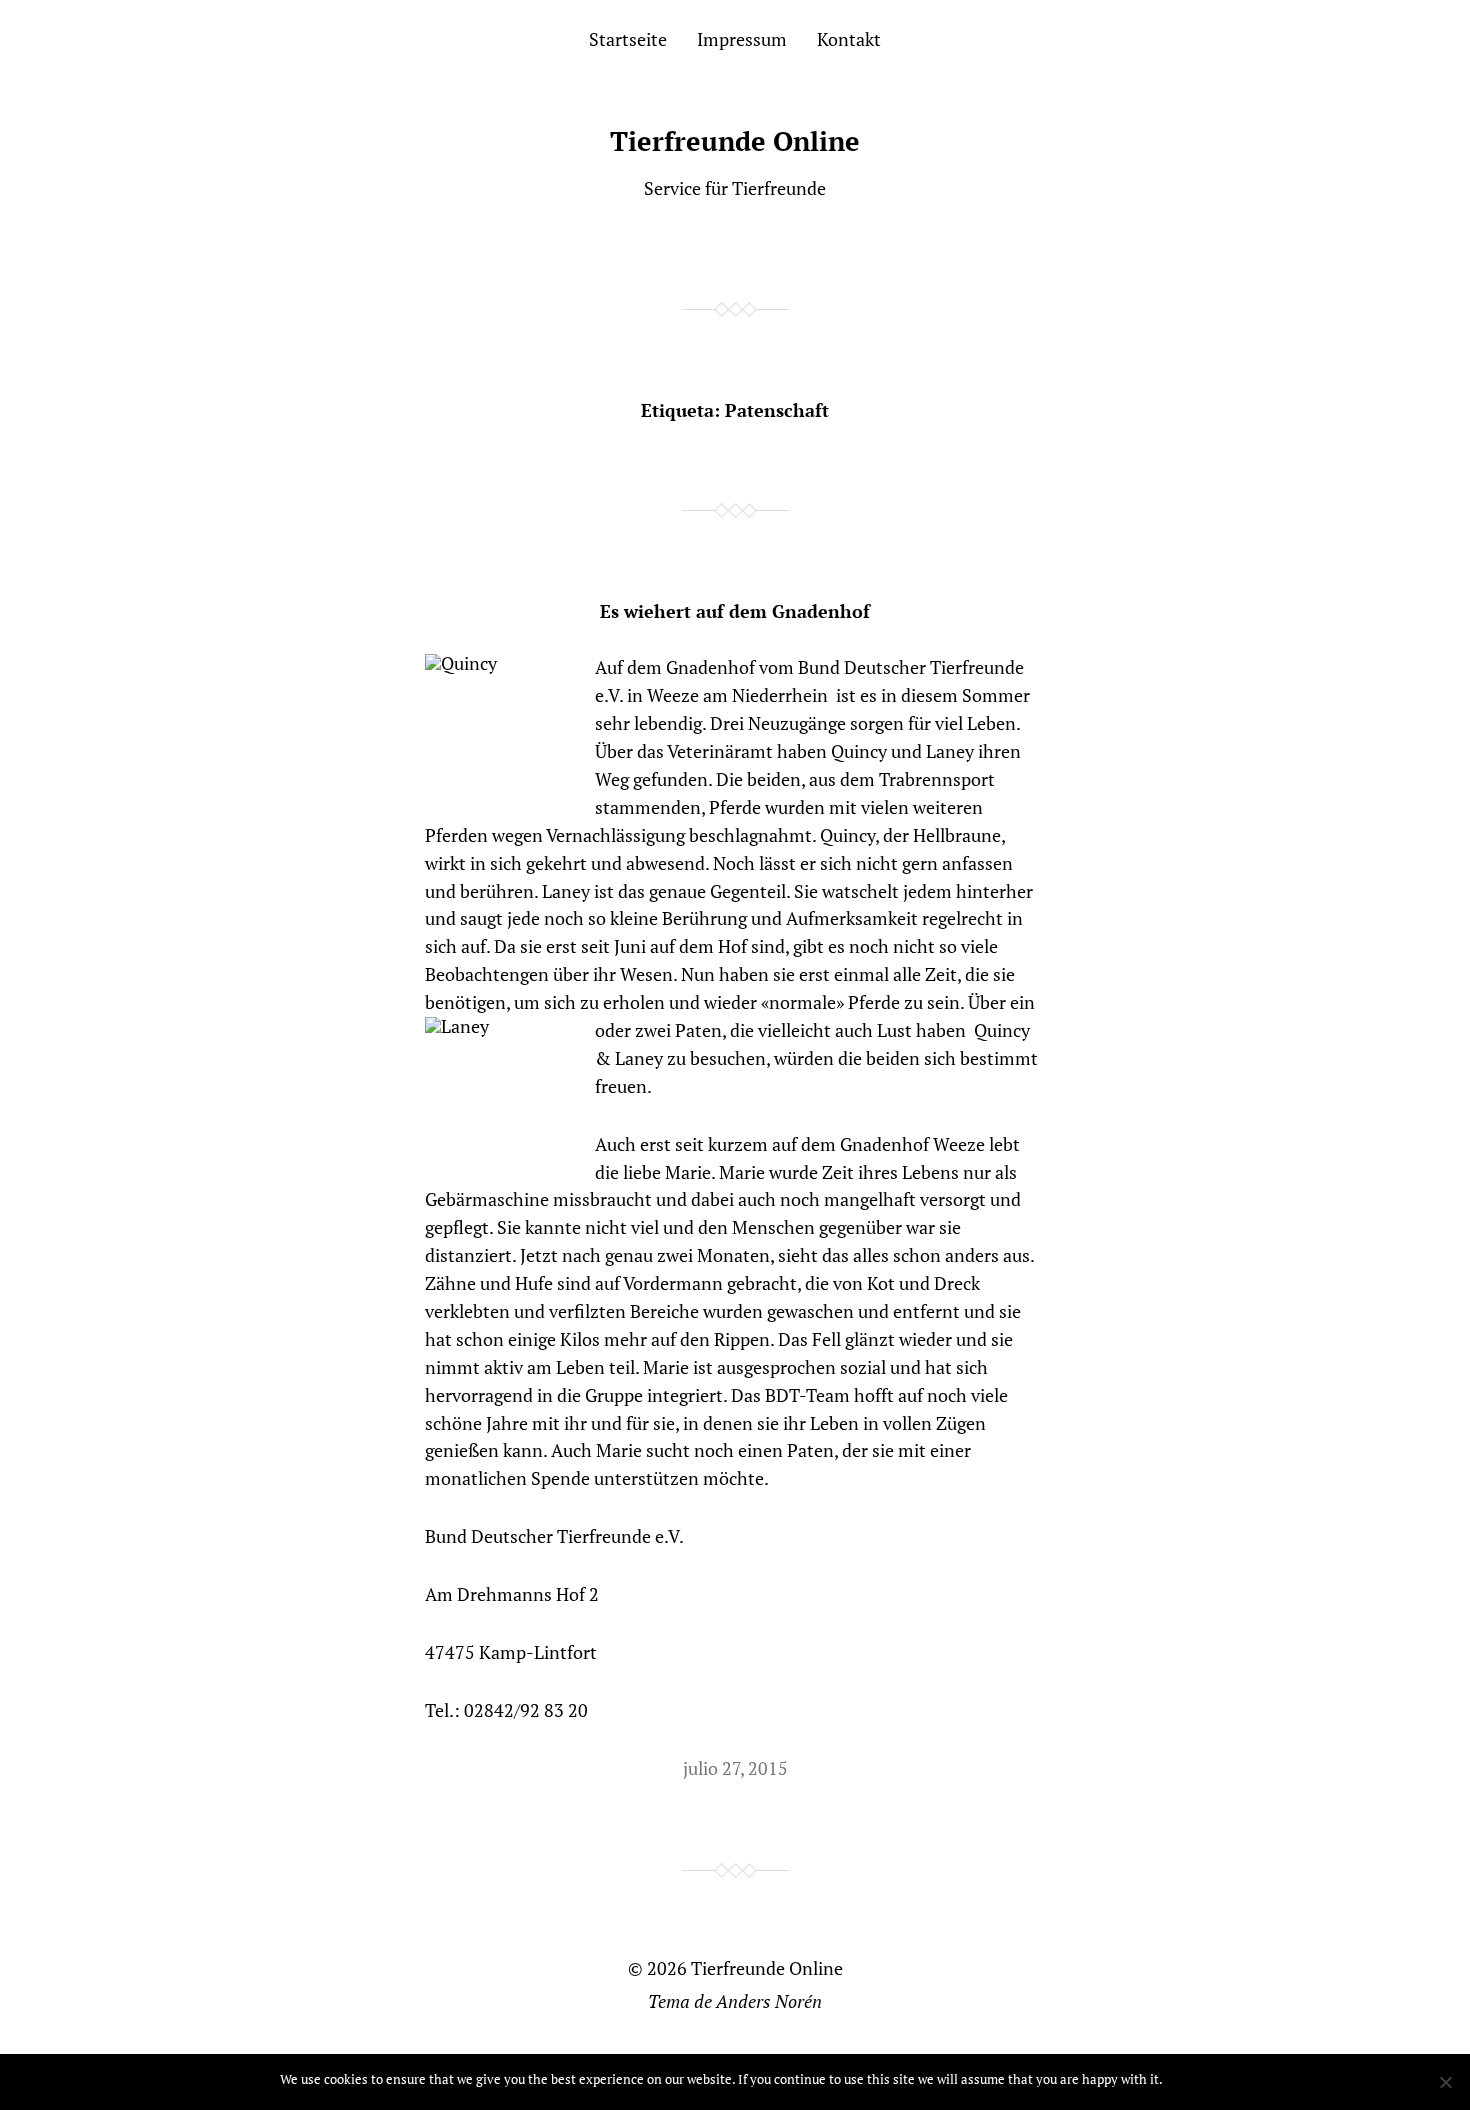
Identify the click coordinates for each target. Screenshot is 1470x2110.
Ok (1181, 2079)
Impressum (742, 39)
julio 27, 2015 (735, 1768)
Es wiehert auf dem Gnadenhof (735, 611)
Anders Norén (769, 2001)
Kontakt (849, 39)
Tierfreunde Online (735, 141)
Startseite (628, 39)
